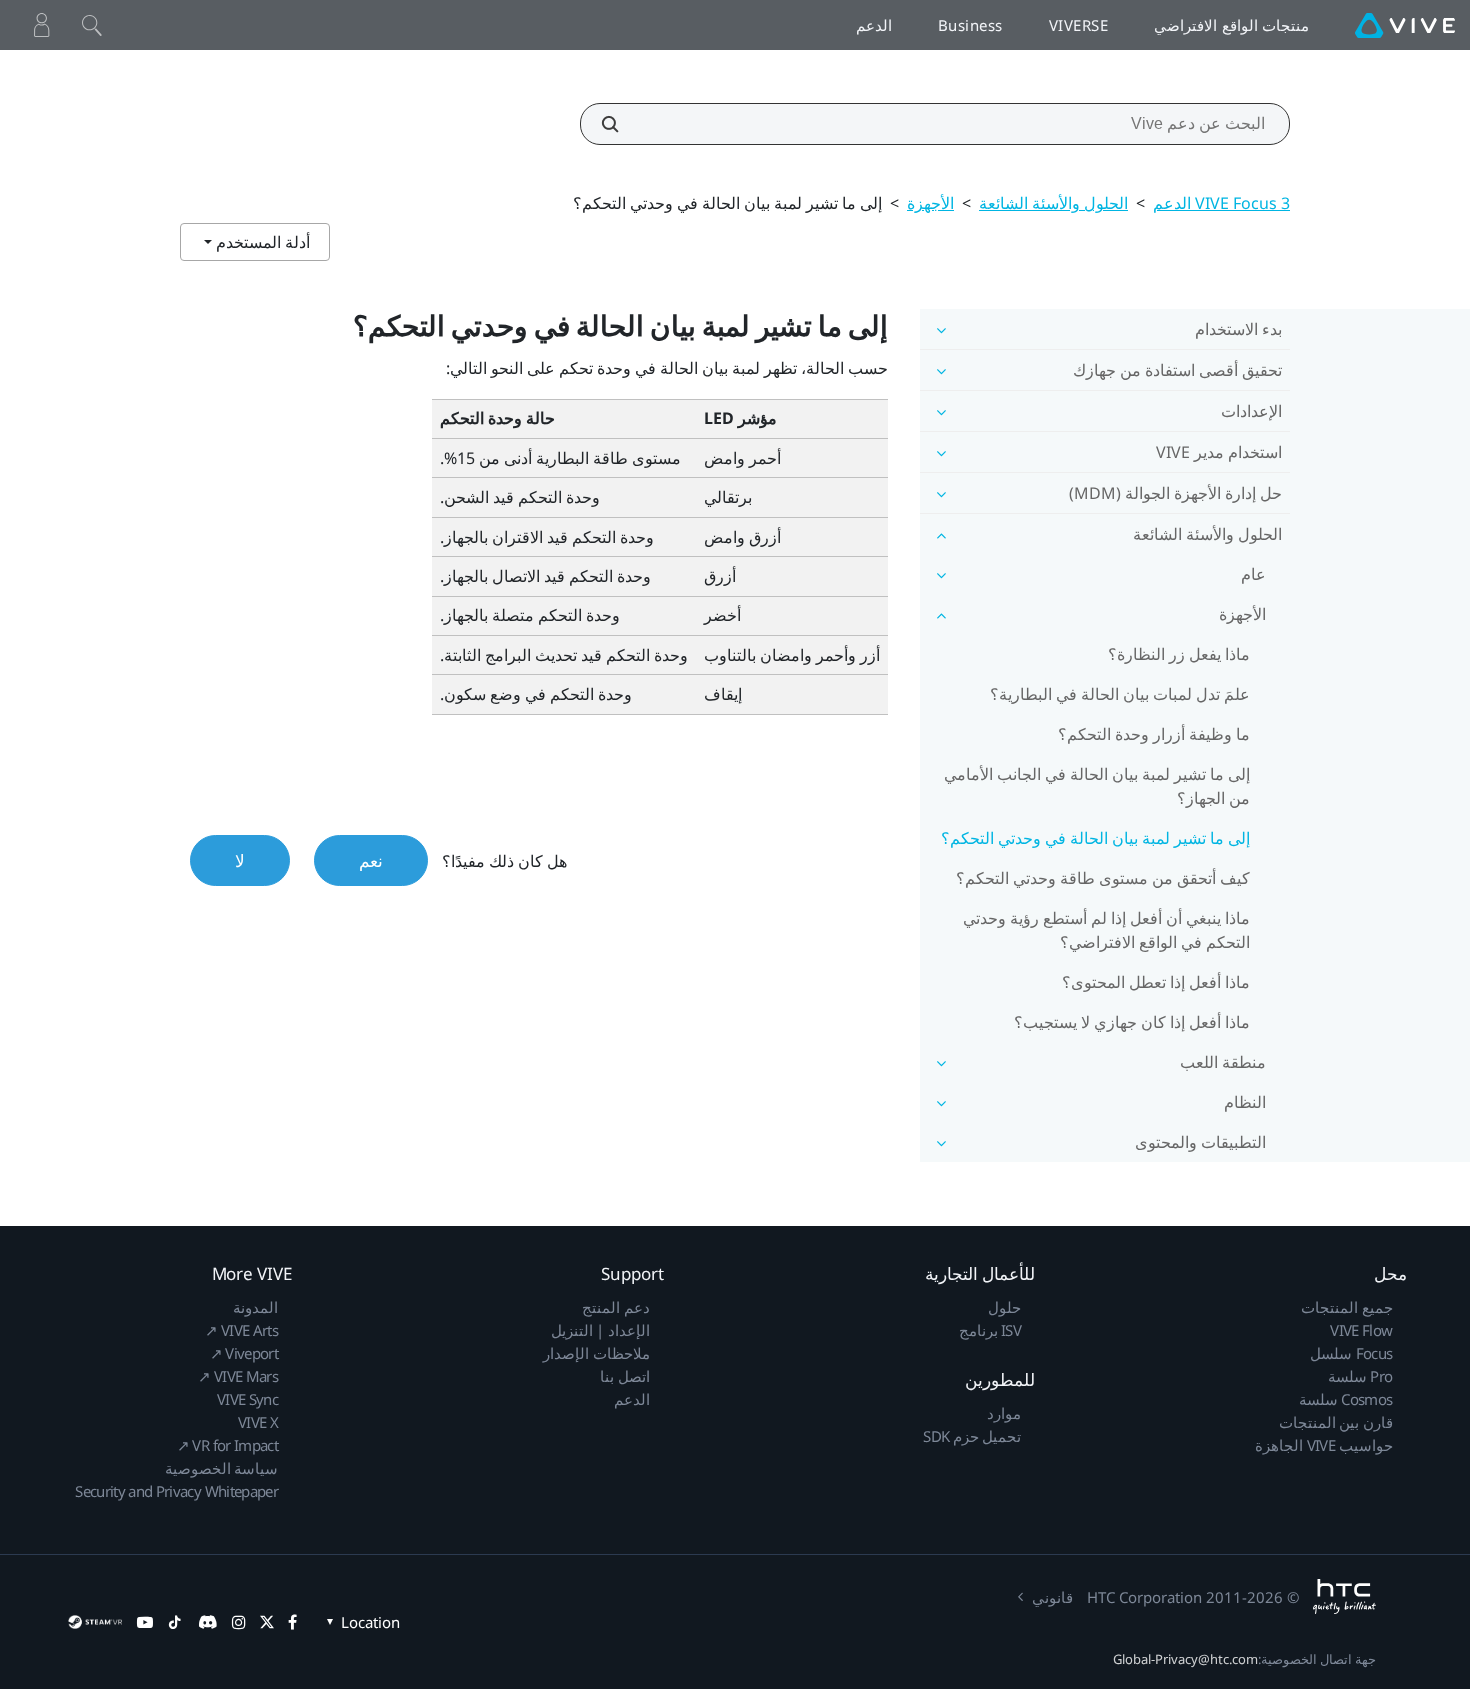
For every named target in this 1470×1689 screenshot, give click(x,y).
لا (240, 860)
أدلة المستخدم (261, 242)
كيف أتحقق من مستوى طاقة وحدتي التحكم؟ (1103, 878)
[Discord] (207, 1622)
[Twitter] (267, 1622)
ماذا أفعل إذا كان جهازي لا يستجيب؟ (1132, 1022)
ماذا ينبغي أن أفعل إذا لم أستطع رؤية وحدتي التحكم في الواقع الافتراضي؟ (1106, 930)
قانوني (1052, 1597)
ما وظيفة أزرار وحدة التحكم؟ (1154, 734)
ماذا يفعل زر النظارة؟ (1179, 654)
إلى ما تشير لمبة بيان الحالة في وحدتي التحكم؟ (1095, 838)
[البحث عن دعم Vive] (621, 124)
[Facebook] (292, 1622)
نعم (371, 860)
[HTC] (1344, 1596)
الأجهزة (930, 203)
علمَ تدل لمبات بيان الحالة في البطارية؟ (1120, 694)
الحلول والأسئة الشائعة (1053, 203)
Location (370, 1622)
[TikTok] (175, 1622)
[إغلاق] (92, 25)
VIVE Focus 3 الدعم (1221, 203)
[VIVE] (1405, 25)
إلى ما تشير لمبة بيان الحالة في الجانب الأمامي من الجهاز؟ (1097, 786)
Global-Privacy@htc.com (1186, 1659)
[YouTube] (145, 1622)
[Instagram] (239, 1622)
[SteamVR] (95, 1622)
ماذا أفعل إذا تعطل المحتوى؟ (1156, 982)
